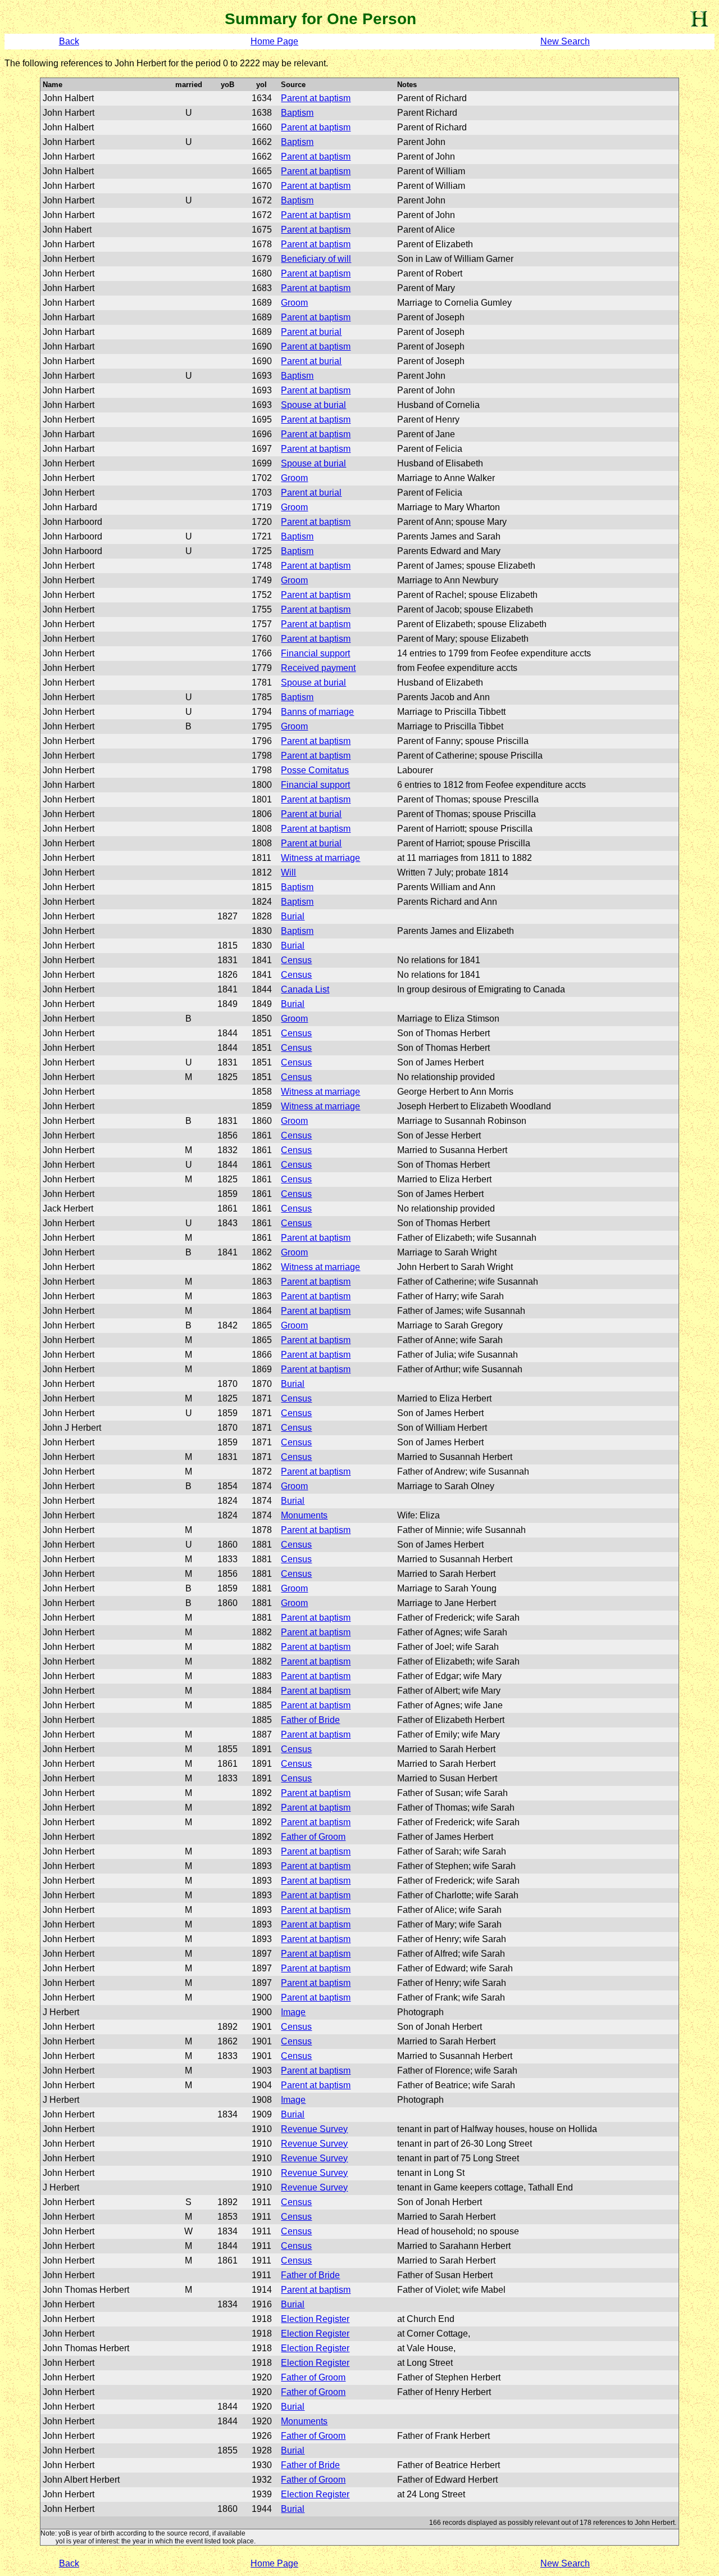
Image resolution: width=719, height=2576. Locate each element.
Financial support (315, 653)
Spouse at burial (313, 405)
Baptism (297, 113)
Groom (294, 303)
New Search (565, 41)
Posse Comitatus (315, 770)
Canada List (305, 989)
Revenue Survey (314, 2129)
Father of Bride (310, 1720)
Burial (293, 916)
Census (296, 960)
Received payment (318, 668)
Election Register (315, 2319)
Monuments (304, 1515)
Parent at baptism (316, 98)
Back (69, 41)
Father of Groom (313, 1837)
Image (293, 2012)
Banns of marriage (317, 712)
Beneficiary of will (316, 259)
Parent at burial (311, 332)
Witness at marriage (320, 858)
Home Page (274, 41)
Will (288, 872)
